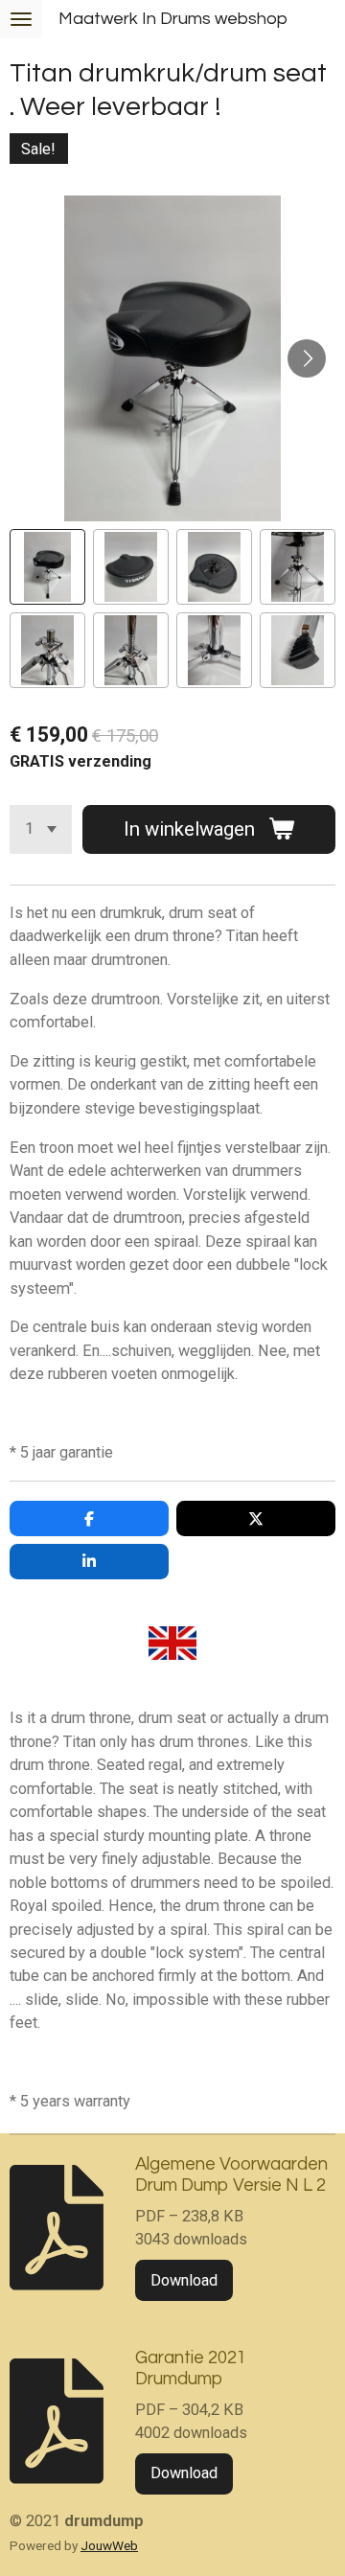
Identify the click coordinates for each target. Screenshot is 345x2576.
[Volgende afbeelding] (307, 358)
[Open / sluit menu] (21, 19)
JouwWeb (109, 2545)
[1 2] (41, 829)
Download (184, 2280)
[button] (47, 567)
